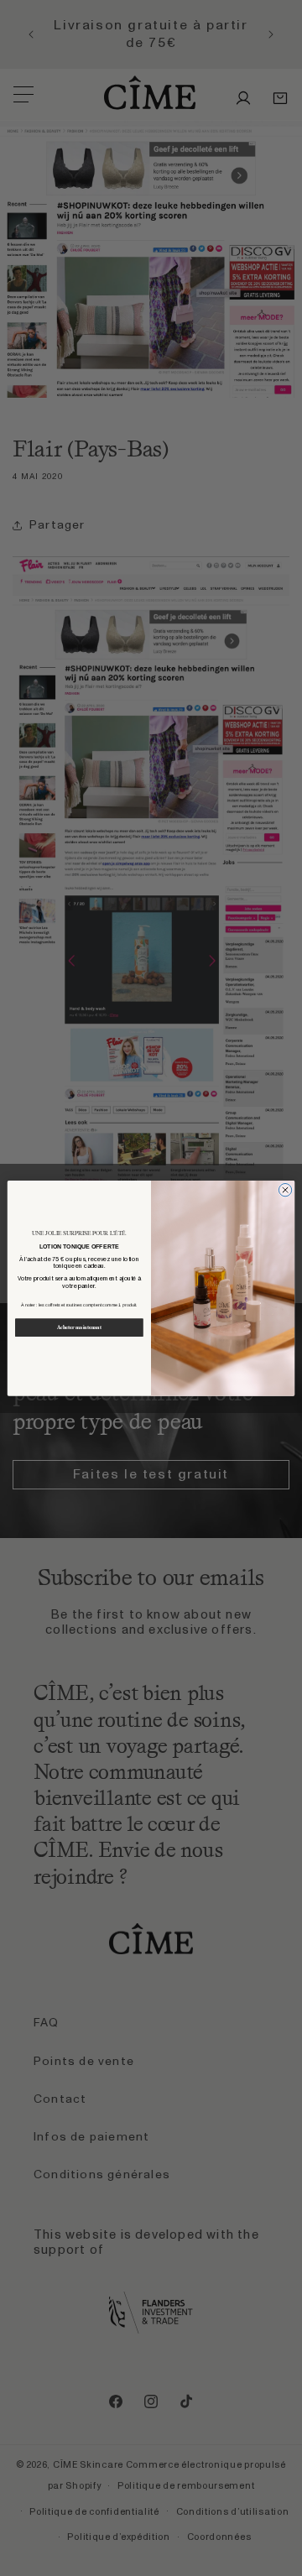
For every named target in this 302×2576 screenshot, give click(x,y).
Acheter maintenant (79, 1327)
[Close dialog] (285, 1189)
